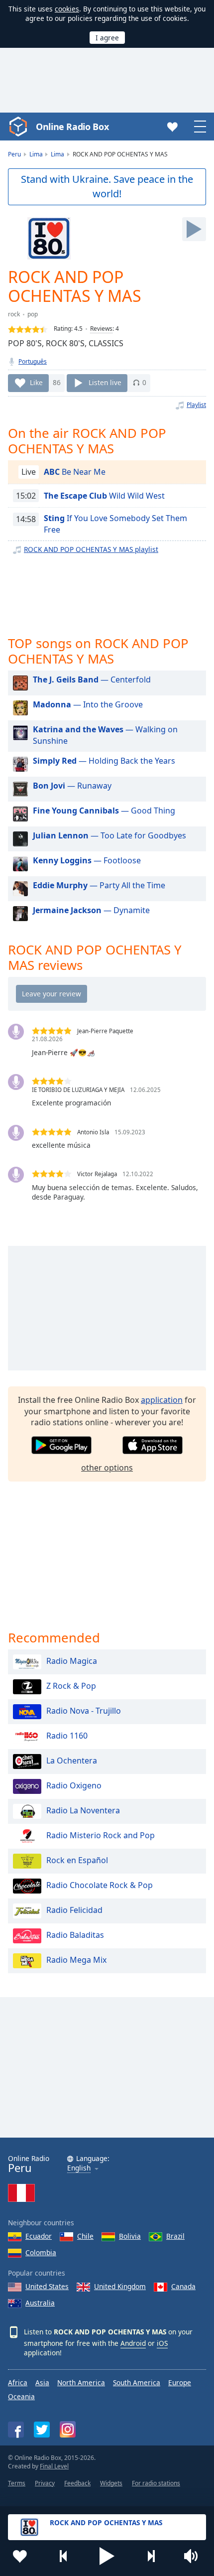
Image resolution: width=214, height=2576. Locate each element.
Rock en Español (77, 1860)
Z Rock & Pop (71, 1686)
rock (14, 314)
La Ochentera (72, 1761)
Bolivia (130, 2236)
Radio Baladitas (75, 1935)
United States (47, 2286)
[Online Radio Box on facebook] (16, 2430)
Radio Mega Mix (76, 1960)
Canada (183, 2286)
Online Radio (29, 2164)
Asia (42, 2382)
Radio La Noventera (83, 1810)
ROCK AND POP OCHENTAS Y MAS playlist (91, 549)
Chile (85, 2236)
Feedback (77, 2483)
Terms (17, 2483)
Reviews (101, 329)
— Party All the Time (99, 885)
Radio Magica (72, 1661)
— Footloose (87, 860)
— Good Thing (104, 811)
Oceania (21, 2396)
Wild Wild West (104, 496)
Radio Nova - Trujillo (84, 1711)
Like (36, 382)
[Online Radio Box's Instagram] (68, 2429)
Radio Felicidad (74, 1910)
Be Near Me (75, 472)
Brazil (175, 2236)
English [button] (79, 2168)
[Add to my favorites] (20, 2556)
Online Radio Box (72, 127)
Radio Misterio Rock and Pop (101, 1835)
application (162, 1400)
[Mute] (194, 2556)
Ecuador (39, 2236)
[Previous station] (64, 2556)
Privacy (45, 2483)
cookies (67, 9)
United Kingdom (120, 2286)
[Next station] (151, 2556)
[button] (107, 2556)
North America (81, 2382)
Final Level (54, 2466)
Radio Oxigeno (74, 1785)
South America (137, 2382)
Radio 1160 (67, 1736)
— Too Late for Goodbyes (109, 835)
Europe (180, 2382)
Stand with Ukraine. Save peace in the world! (107, 186)
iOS (162, 2343)
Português (33, 361)
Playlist (196, 405)
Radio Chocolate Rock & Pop (100, 1885)
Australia (40, 2303)
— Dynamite (91, 910)
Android (133, 2343)
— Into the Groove (88, 704)
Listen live (105, 382)
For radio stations (156, 2483)
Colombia (41, 2252)
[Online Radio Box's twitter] (42, 2430)
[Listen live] (194, 229)
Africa (18, 2382)
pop (33, 314)
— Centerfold (92, 679)
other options (107, 1468)
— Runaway (72, 786)
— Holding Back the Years (104, 761)
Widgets (111, 2483)
